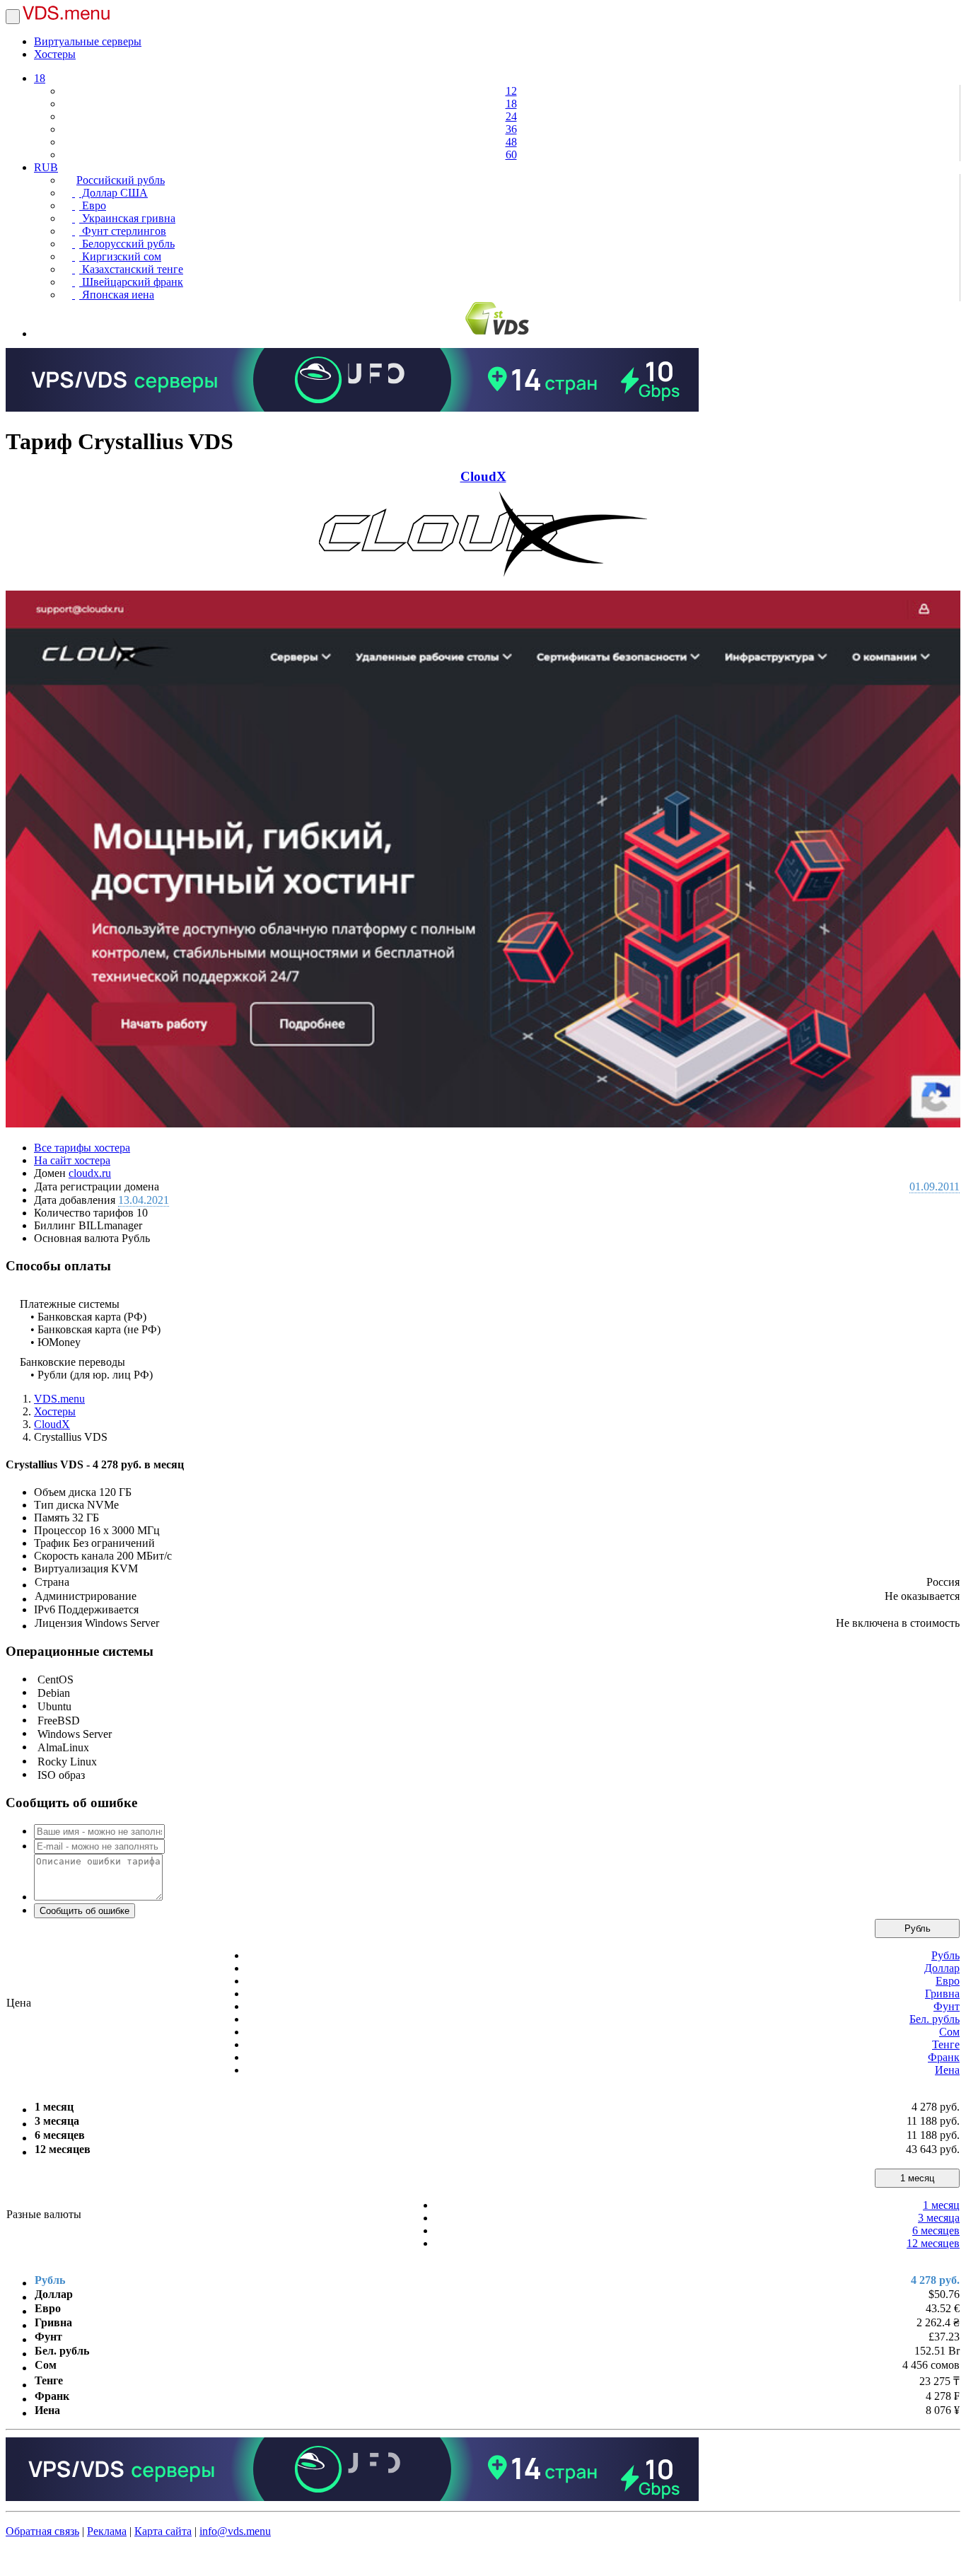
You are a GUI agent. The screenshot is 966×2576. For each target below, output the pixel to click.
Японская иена (117, 295)
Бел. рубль (935, 2019)
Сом (949, 2032)
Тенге (946, 2044)
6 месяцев (936, 2230)
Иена (947, 2070)
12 (511, 91)
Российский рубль (121, 180)
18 (40, 78)
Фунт (947, 2006)
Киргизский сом (120, 256)
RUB (46, 167)
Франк (944, 2057)
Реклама (107, 2531)
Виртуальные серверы (88, 41)
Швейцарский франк (131, 282)
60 (511, 155)
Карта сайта (163, 2531)
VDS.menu (59, 1399)
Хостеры (55, 54)
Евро (93, 205)
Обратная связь (42, 2531)
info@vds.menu (235, 2531)
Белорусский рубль (127, 244)
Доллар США (114, 193)
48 (511, 142)
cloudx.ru (90, 1173)
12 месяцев (933, 2243)
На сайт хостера (72, 1160)
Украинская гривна (127, 218)
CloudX (483, 476)
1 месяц (917, 2178)
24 (511, 116)
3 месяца (939, 2218)
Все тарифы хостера (82, 1148)
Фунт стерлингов (123, 231)
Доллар (942, 1968)
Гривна (942, 1994)
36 (511, 129)
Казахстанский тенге (131, 269)
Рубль (918, 1928)
